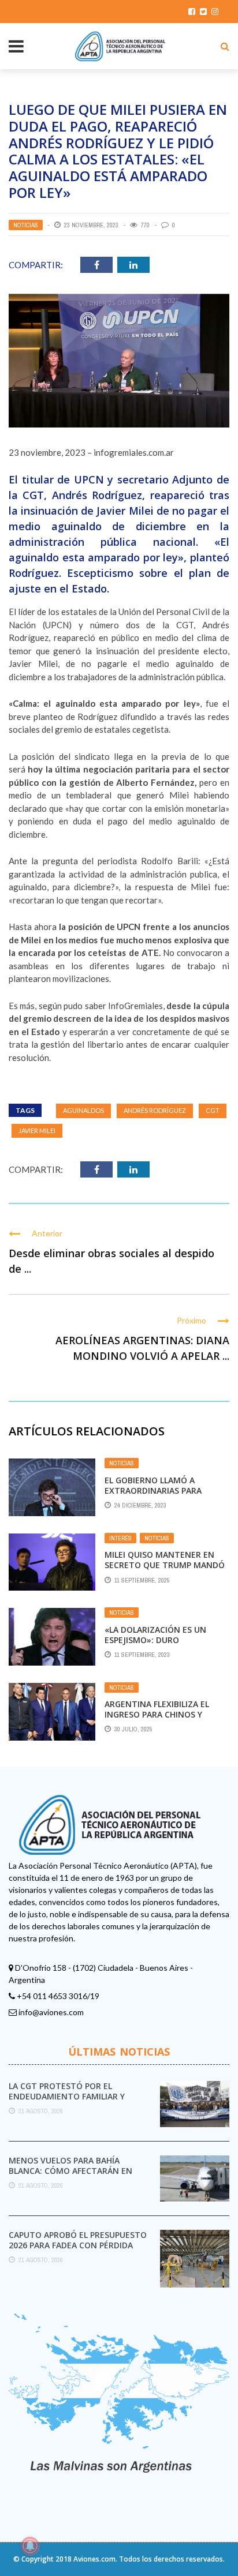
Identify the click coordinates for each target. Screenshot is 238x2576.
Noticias (26, 225)
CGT (213, 1110)
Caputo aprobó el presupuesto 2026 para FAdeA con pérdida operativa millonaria (78, 2245)
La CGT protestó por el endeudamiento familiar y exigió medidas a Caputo (67, 2096)
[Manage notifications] (30, 2546)
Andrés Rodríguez (155, 1110)
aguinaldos (83, 1110)
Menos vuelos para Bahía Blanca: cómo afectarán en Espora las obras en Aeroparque (70, 2176)
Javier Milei (37, 1130)
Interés (120, 1538)
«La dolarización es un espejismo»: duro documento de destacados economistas (166, 1645)
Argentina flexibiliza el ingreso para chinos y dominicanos (157, 1714)
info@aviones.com (51, 2012)
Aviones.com (94, 2559)
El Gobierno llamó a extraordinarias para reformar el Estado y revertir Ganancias (153, 1496)
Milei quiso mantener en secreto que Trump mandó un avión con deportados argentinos (165, 1570)
